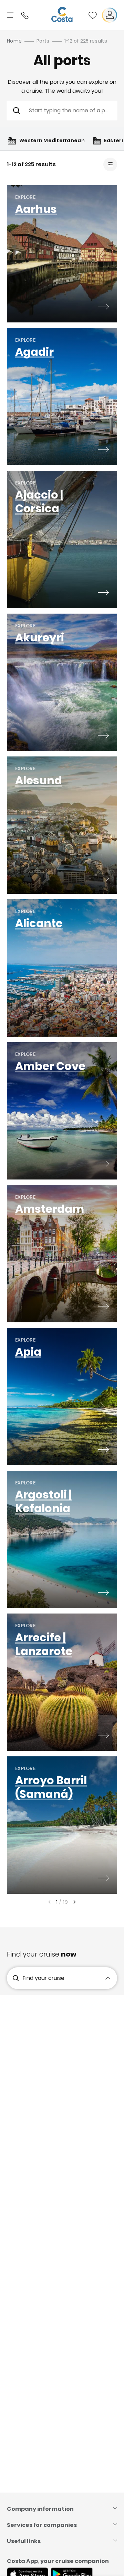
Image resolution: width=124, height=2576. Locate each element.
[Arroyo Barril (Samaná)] (103, 1879)
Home (14, 41)
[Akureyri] (103, 736)
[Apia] (103, 1450)
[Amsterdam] (103, 1308)
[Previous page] (49, 1902)
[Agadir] (103, 451)
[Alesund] (103, 879)
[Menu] (11, 15)
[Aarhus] (103, 308)
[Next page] (75, 1902)
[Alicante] (103, 1022)
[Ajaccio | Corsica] (103, 593)
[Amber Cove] (103, 1165)
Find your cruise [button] (44, 1978)
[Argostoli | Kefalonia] (103, 1593)
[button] (93, 15)
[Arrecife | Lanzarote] (103, 1736)
